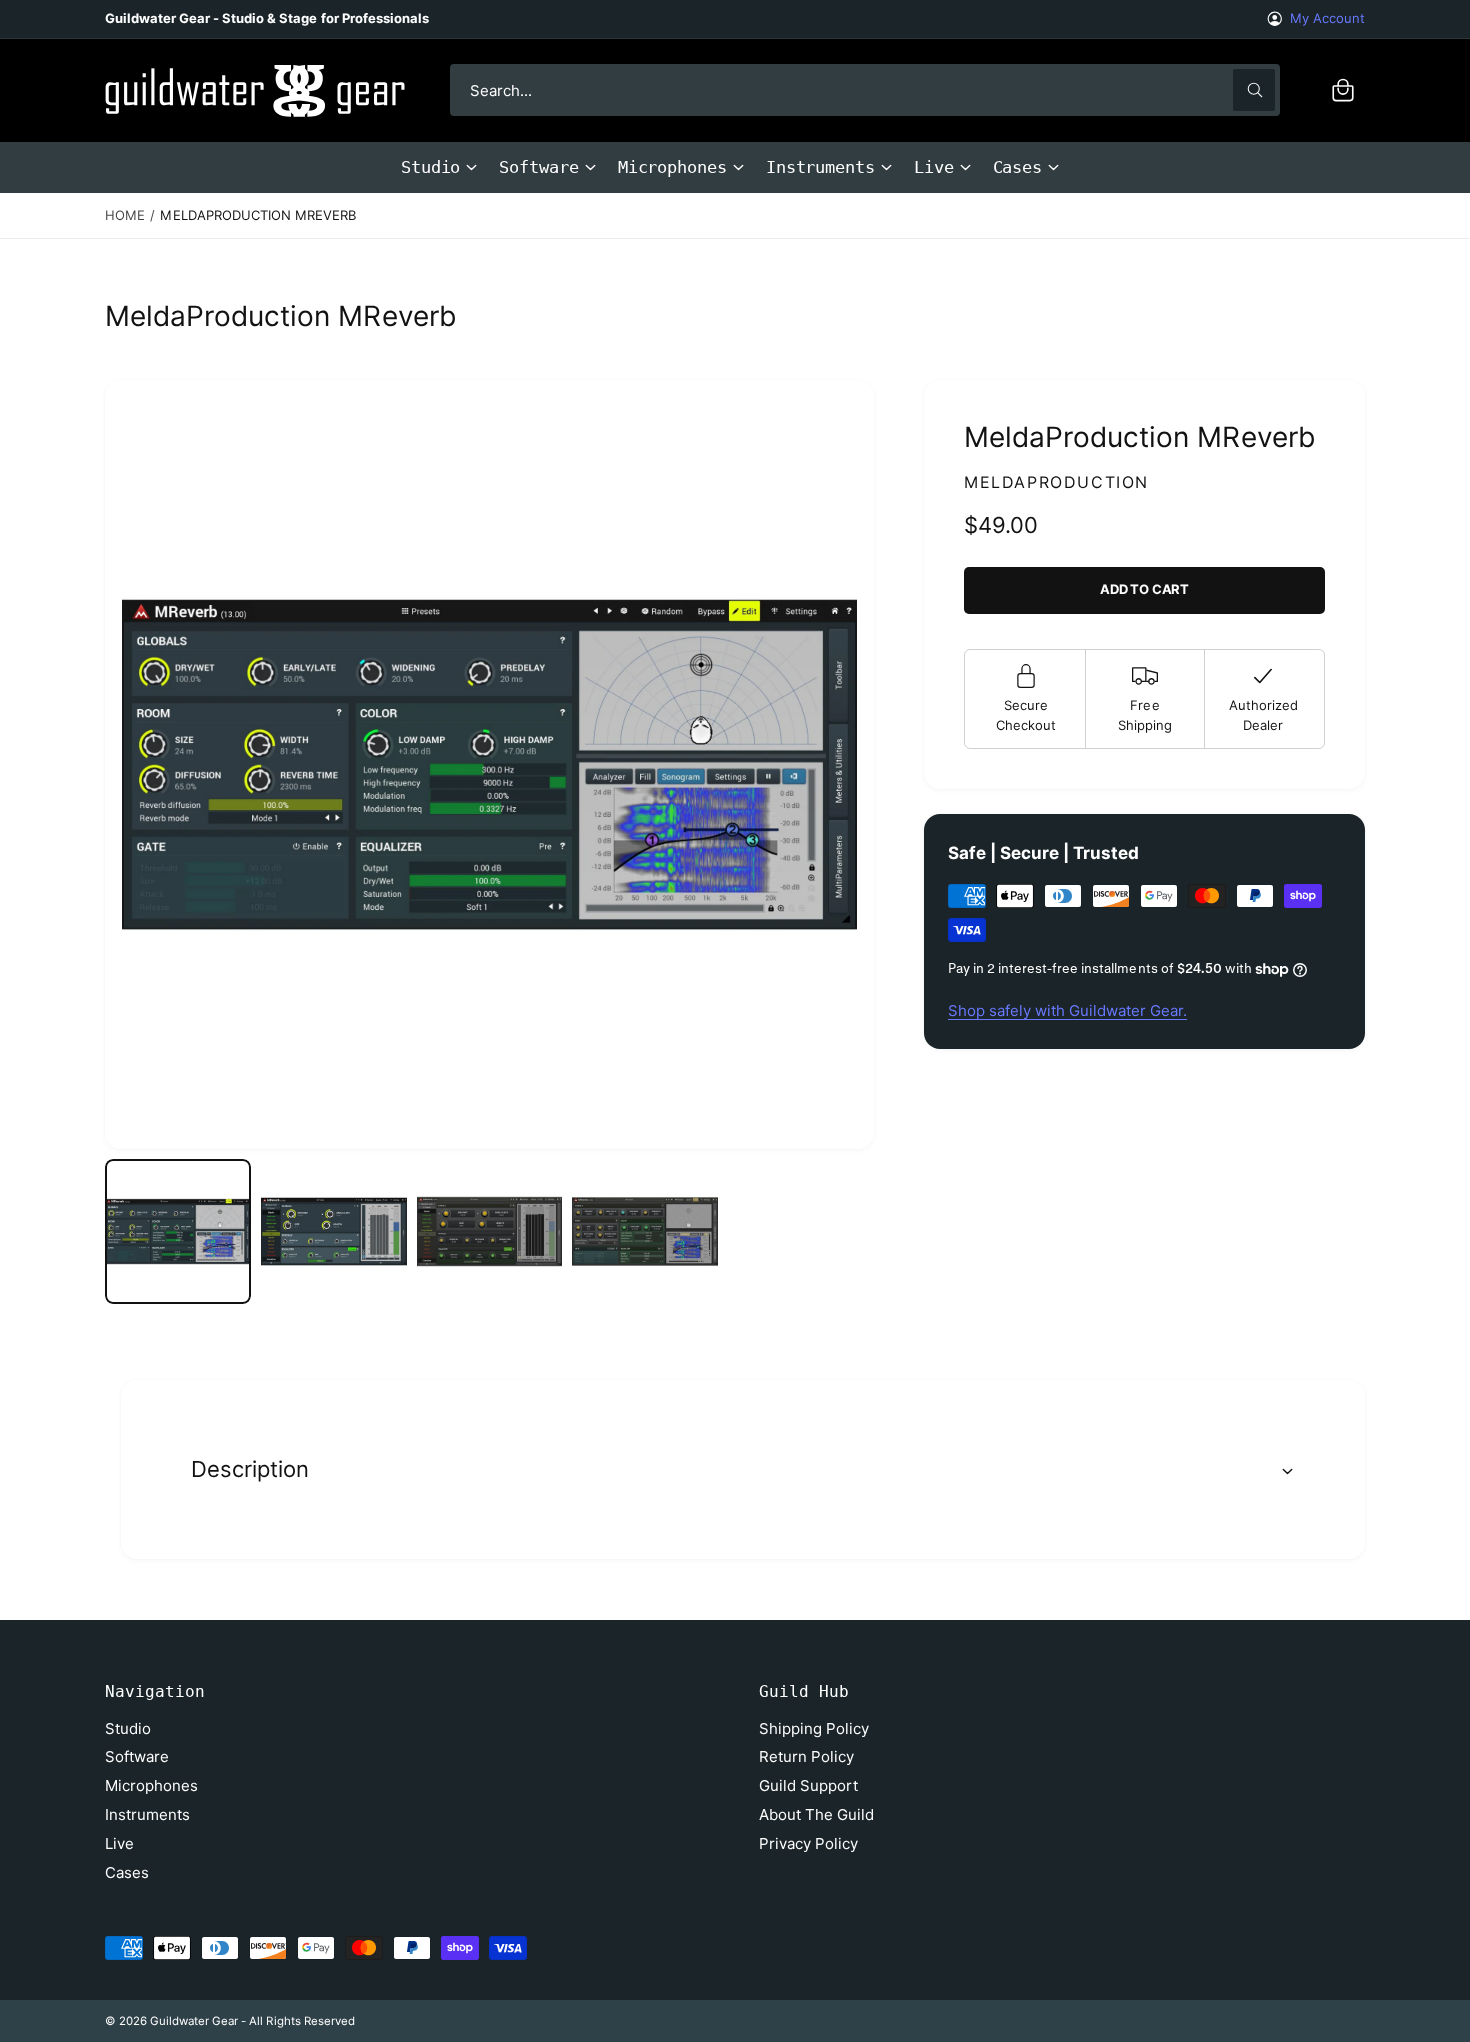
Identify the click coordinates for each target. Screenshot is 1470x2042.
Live (934, 167)
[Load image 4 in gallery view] (645, 1232)
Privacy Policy (808, 1843)
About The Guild (816, 1814)
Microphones (672, 167)
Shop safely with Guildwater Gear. (1067, 1010)
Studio (431, 167)
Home (125, 215)
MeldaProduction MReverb (257, 215)
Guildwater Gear (194, 2021)
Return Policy (806, 1756)
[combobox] (865, 90)
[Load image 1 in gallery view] (178, 1232)
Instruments (820, 167)
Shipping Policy (814, 1728)
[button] (1343, 90)
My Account (1327, 18)
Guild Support (808, 1785)
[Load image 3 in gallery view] (490, 1232)
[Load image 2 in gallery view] (334, 1232)
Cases (1018, 167)
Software (538, 167)
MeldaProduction (1056, 482)
